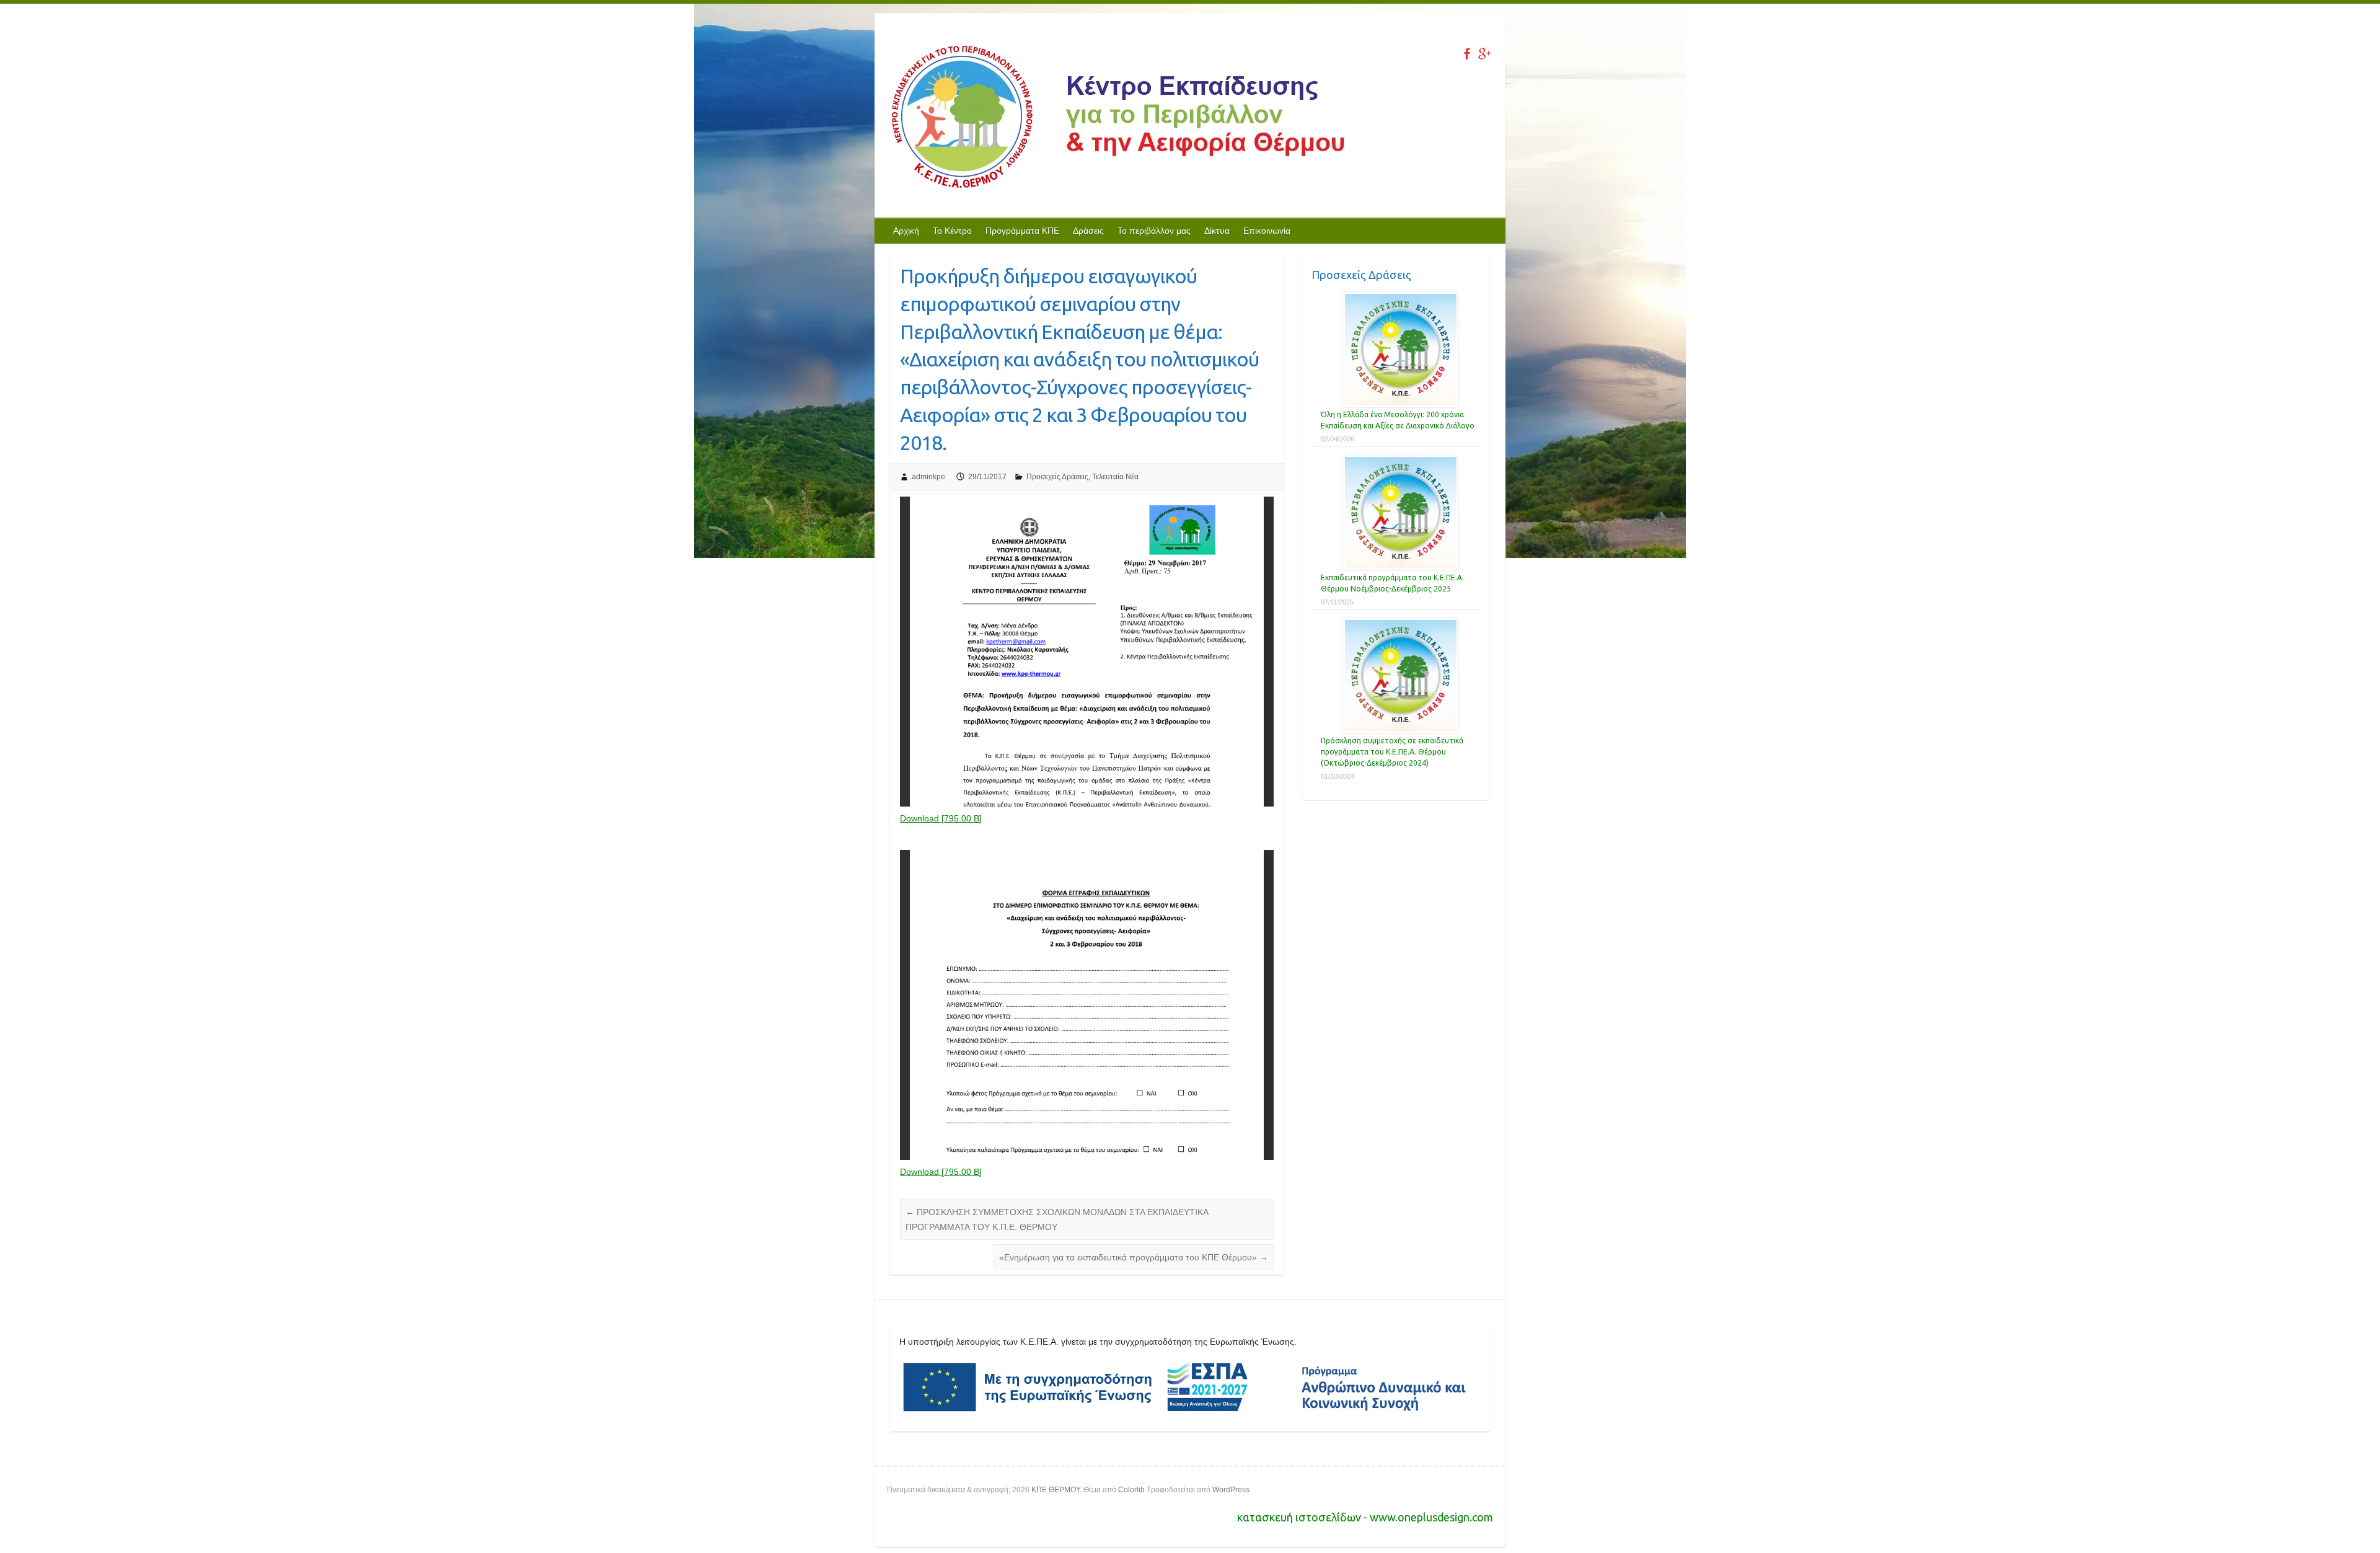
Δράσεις (1088, 231)
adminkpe (928, 477)
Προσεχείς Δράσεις (1057, 477)
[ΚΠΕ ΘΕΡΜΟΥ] (1116, 119)
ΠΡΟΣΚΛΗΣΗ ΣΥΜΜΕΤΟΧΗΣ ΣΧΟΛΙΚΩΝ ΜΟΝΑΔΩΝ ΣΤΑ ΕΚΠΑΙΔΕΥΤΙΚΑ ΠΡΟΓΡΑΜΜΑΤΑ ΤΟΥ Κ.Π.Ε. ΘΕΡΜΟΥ (1057, 1219)
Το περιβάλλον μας (1154, 231)
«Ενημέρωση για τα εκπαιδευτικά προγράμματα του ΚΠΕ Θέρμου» (1134, 1257)
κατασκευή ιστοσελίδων (1300, 1517)
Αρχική (906, 231)
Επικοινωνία (1267, 231)
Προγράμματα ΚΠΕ (1022, 231)
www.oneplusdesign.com (1431, 1517)
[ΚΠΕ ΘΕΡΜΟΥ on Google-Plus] (1484, 54)
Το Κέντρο (952, 231)
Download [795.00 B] (941, 818)
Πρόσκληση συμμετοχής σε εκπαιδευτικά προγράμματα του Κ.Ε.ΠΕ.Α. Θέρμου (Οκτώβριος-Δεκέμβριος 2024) (1392, 752)
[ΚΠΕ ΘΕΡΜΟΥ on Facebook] (1467, 54)
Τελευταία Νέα (1115, 477)
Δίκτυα (1217, 231)
